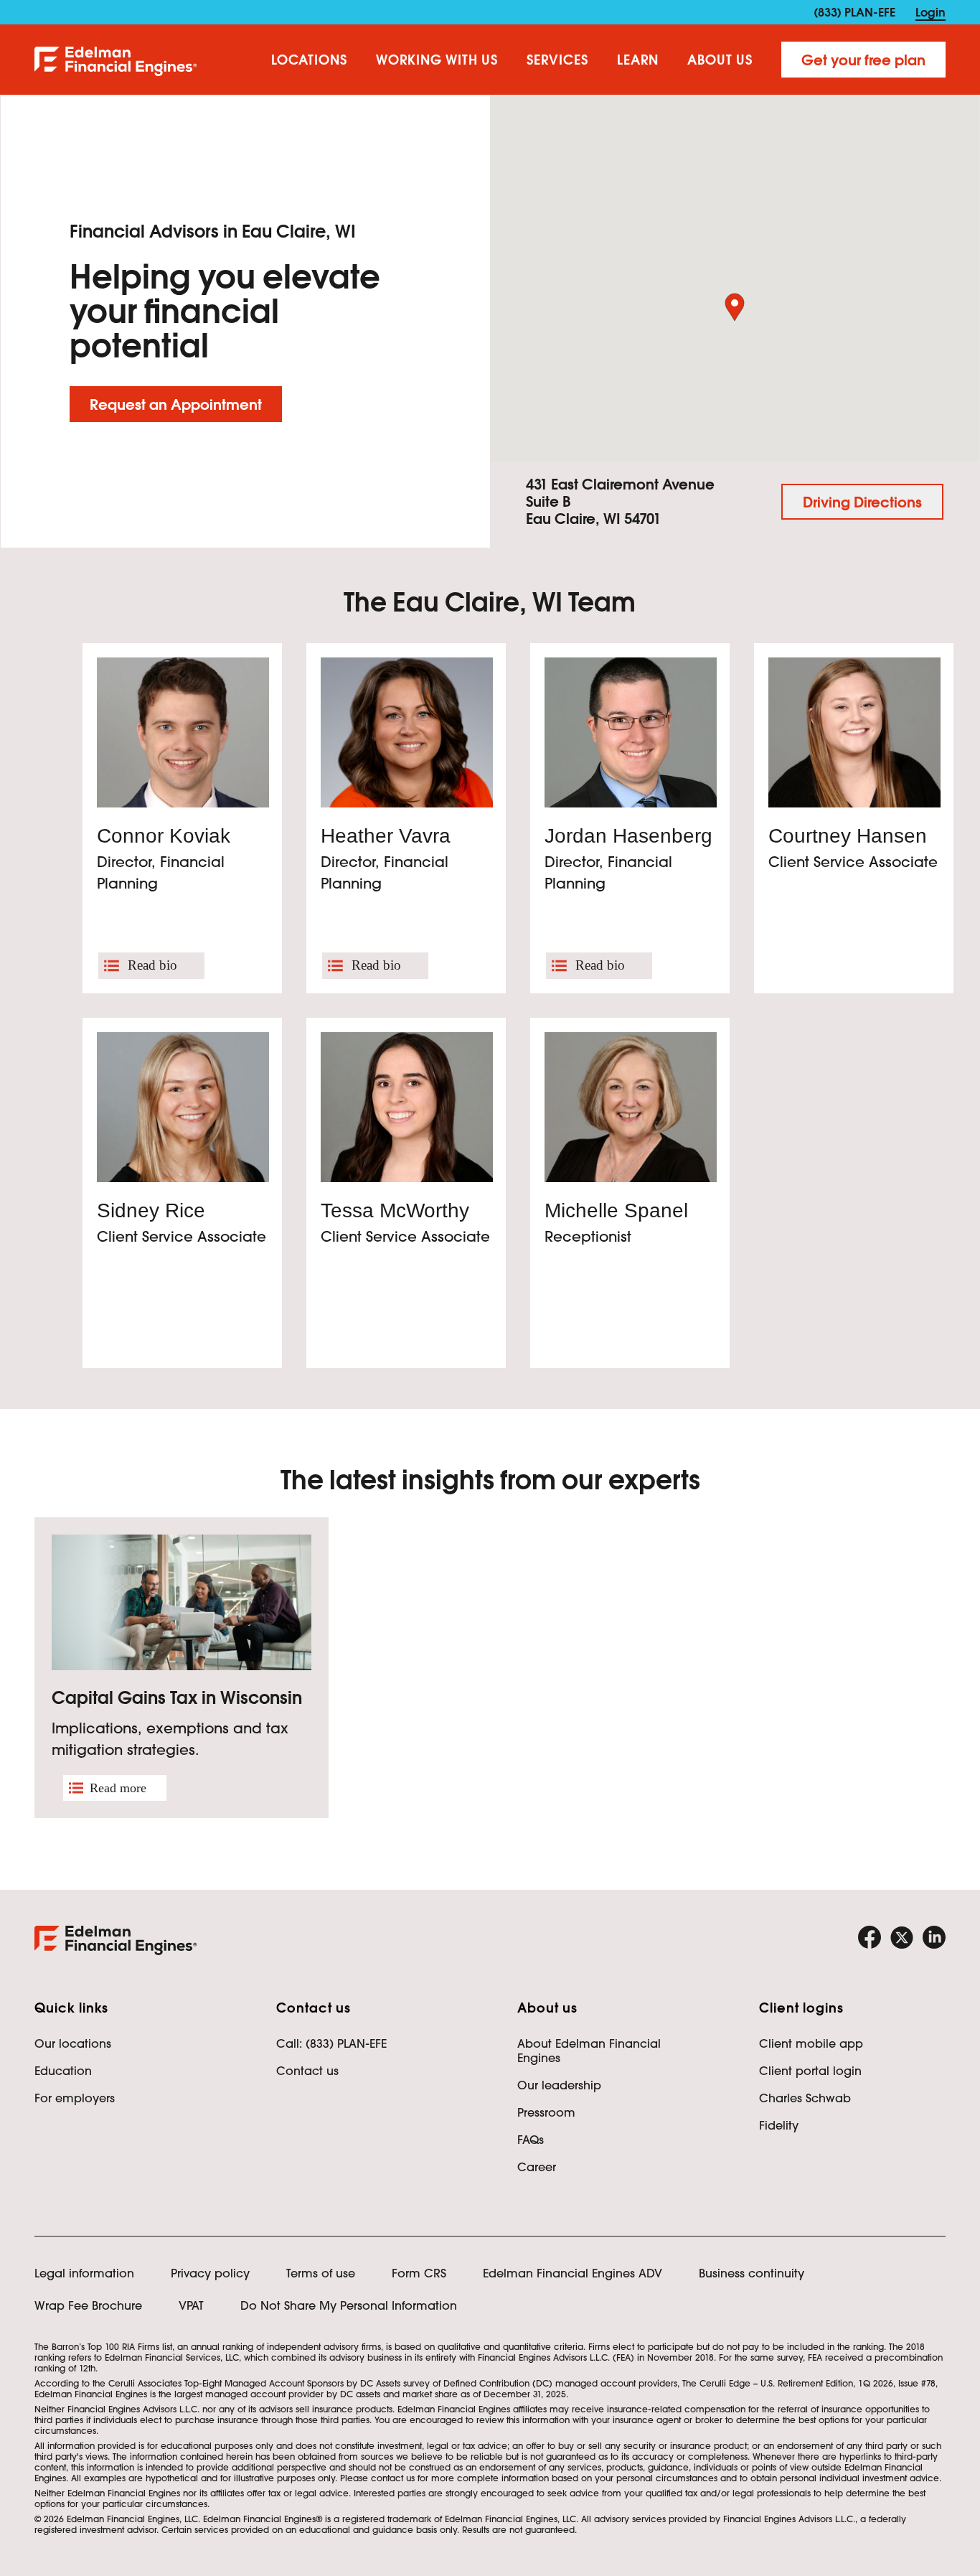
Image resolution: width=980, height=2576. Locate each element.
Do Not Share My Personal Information (349, 2305)
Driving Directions (862, 502)
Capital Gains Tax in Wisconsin (177, 1698)
